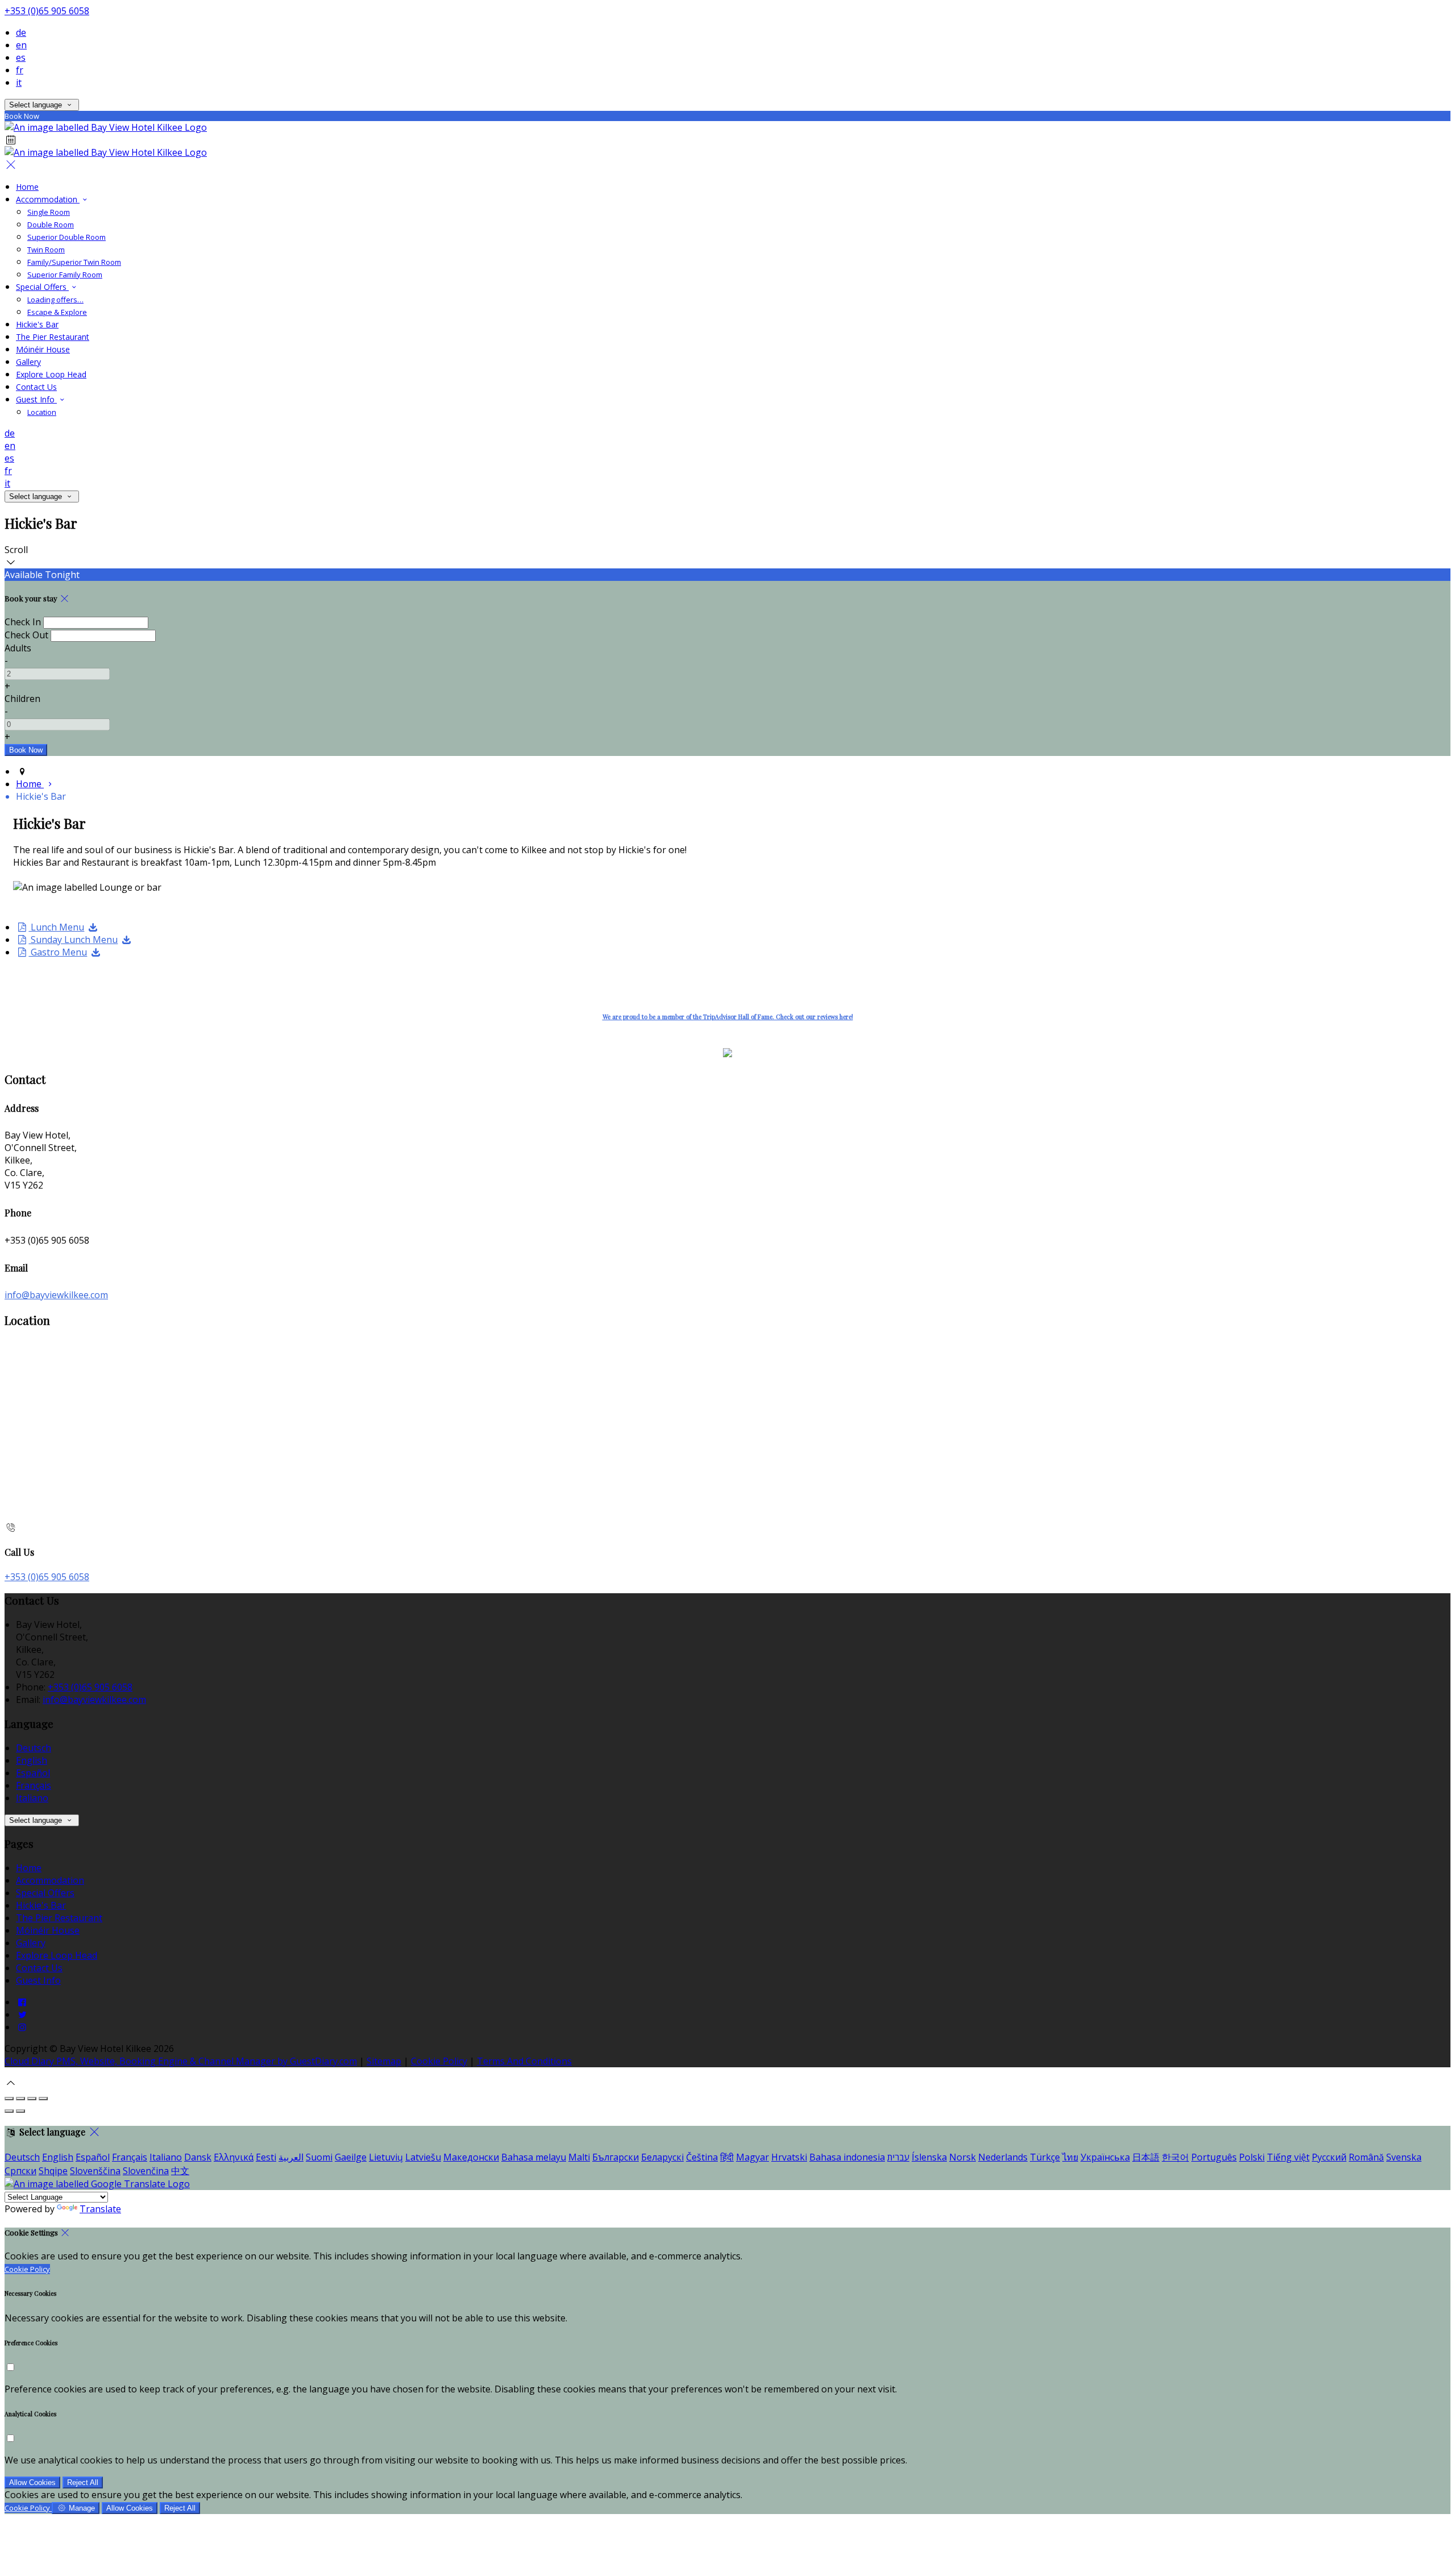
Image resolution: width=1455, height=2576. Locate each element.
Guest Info (36, 399)
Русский (1329, 2157)
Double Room (51, 225)
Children (22, 699)
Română (1366, 2157)
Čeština (702, 2157)
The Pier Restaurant (53, 337)
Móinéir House (43, 349)
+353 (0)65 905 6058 (47, 11)
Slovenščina (95, 2171)
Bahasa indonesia (847, 2157)
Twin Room (46, 250)
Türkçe (1045, 2157)
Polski (1252, 2157)
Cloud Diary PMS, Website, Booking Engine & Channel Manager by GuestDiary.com (181, 2061)
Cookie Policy (439, 2061)
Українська (1105, 2157)
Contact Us (36, 387)
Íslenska (929, 2157)
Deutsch (34, 1748)
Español (33, 1773)
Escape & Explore (57, 312)
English (32, 1760)
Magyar (753, 2157)
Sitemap (384, 2061)
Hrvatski (789, 2157)
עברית (898, 2157)
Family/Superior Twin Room (74, 262)
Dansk (198, 2157)
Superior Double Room (66, 237)
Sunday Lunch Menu (73, 940)
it (19, 82)
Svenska (1404, 2157)
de (21, 32)
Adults (18, 648)
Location (42, 412)
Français (34, 1785)
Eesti (266, 2157)
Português (1214, 2157)
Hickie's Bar (37, 324)
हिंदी (727, 2157)
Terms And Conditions (524, 2061)
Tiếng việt (1288, 2157)
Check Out (26, 635)
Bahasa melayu (534, 2157)
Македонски (471, 2157)
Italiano (32, 1798)
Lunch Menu (56, 927)
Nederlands (1003, 2157)
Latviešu (423, 2157)
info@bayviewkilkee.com (56, 1295)
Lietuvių (386, 2157)
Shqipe (53, 2171)
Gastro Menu (58, 952)
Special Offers (42, 287)
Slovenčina (146, 2171)
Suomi (319, 2157)
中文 (180, 2171)
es (21, 57)
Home (27, 187)
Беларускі (662, 2157)
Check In (23, 622)
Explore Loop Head (51, 374)
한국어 (1175, 2157)
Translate (100, 2209)
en (21, 45)
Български (616, 2157)
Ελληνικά (234, 2157)
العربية (291, 2157)
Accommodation (48, 199)
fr (20, 70)
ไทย (1070, 2157)
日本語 (1146, 2157)
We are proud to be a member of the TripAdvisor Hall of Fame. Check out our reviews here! (728, 1017)
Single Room (49, 212)
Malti (579, 2157)
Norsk (963, 2157)
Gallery (28, 362)
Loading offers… (55, 300)
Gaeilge (351, 2157)
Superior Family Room (65, 275)
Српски (20, 2171)
